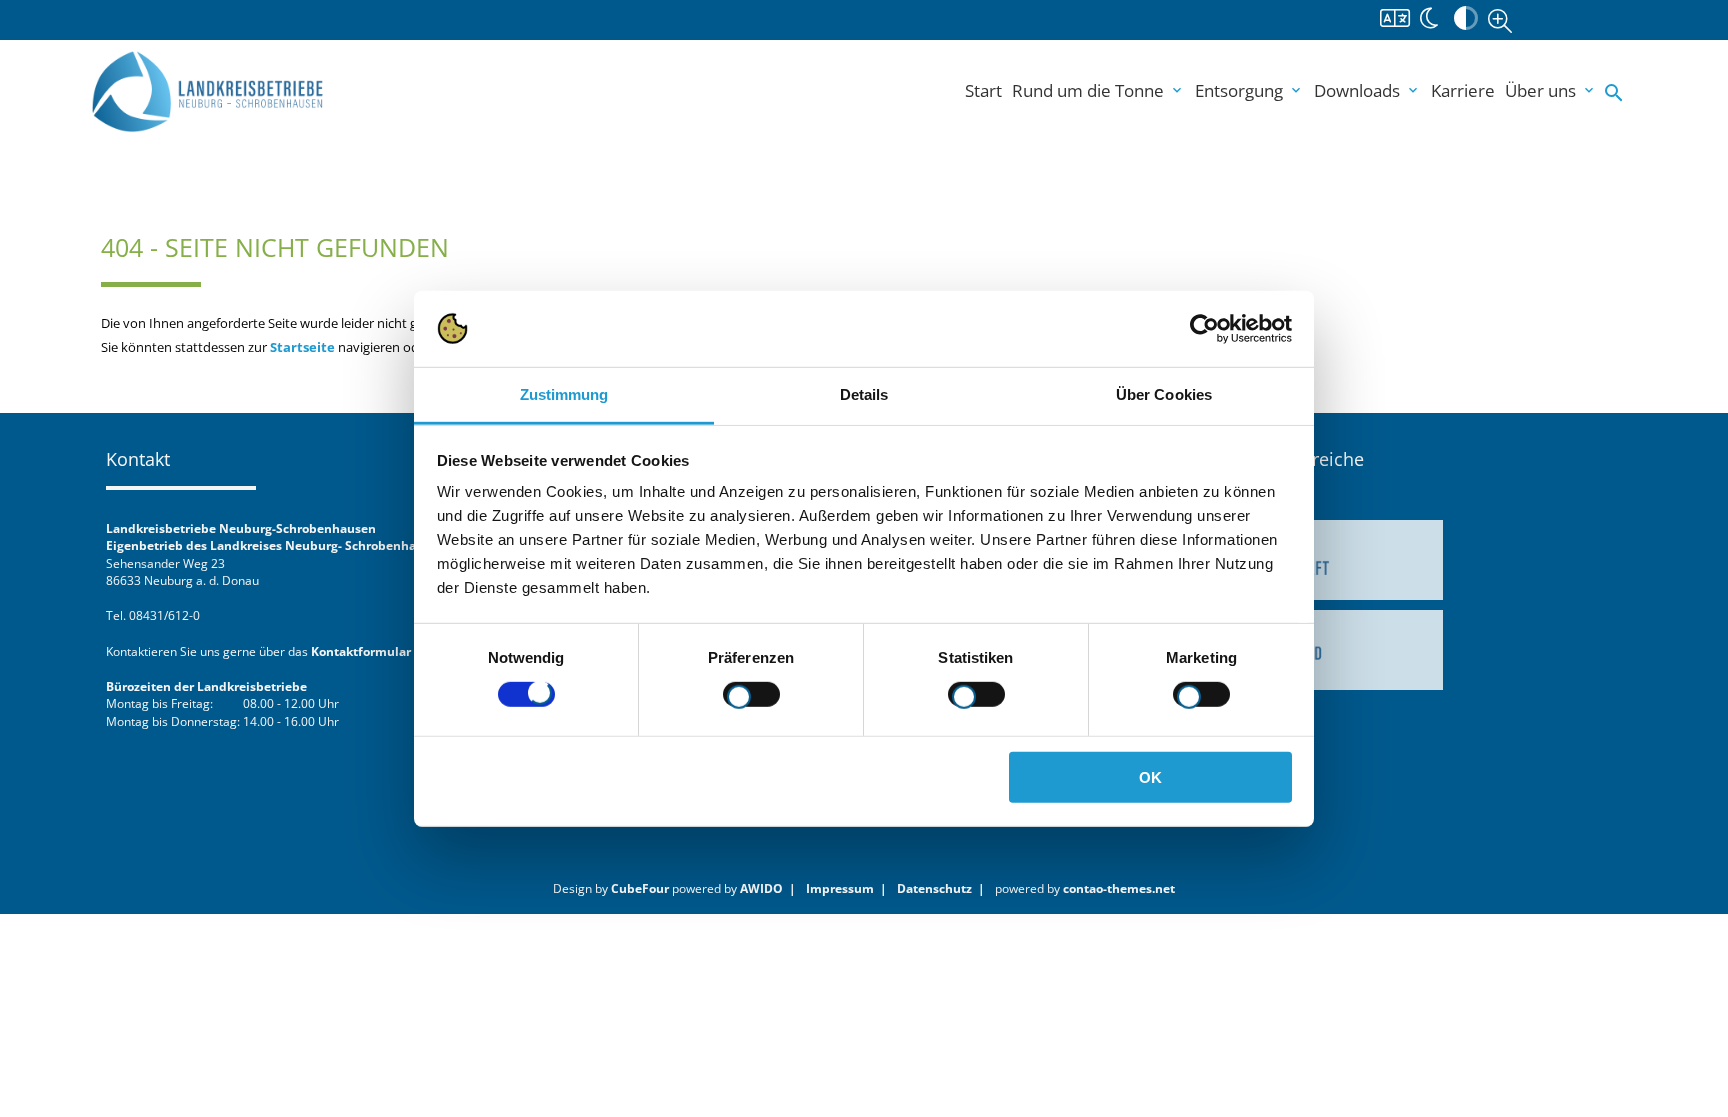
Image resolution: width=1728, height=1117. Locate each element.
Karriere (1463, 90)
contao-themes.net (1119, 888)
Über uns (1551, 90)
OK (1150, 777)
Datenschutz (934, 888)
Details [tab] (864, 394)
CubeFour (640, 888)
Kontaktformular (361, 651)
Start (983, 90)
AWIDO (761, 888)
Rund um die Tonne (1098, 90)
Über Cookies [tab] (1164, 394)
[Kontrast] (1466, 17)
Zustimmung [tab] (564, 394)
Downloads (1367, 90)
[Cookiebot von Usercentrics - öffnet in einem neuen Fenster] (1204, 329)
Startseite (302, 347)
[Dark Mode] (1429, 17)
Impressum (840, 888)
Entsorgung (1249, 90)
